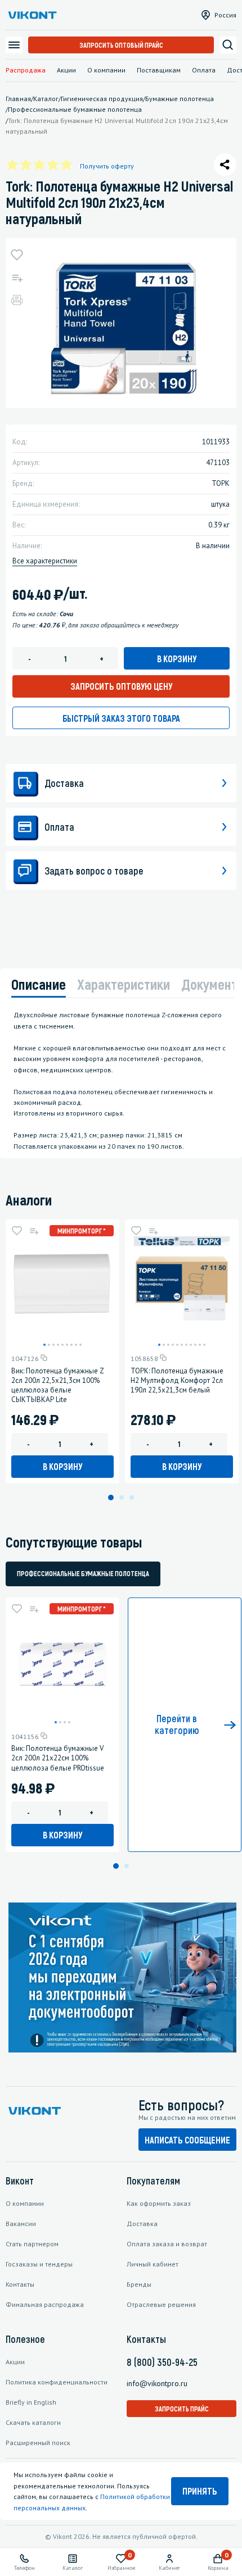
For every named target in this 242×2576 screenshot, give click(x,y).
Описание (39, 984)
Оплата (204, 70)
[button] (44, 1345)
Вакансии (21, 2224)
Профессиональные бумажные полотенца (83, 1573)
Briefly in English (31, 2402)
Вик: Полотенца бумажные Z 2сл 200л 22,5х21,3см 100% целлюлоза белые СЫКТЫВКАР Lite (57, 1385)
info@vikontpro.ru (157, 2383)
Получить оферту (107, 166)
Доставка (142, 2224)
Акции (66, 70)
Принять (200, 2491)
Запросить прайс (182, 2409)
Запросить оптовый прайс (121, 45)
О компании (106, 70)
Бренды (139, 2284)
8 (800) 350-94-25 (162, 2362)
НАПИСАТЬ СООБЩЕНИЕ (187, 2140)
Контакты (20, 2284)
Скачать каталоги (33, 2422)
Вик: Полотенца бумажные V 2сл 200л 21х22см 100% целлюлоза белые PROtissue (58, 1758)
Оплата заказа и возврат (167, 2244)
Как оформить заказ (159, 2203)
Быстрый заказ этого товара (121, 718)
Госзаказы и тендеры (39, 2264)
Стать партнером (32, 2244)
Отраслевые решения (161, 2304)
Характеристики (124, 984)
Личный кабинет (153, 2264)
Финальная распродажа (45, 2304)
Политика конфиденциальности (57, 2382)
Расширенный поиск (38, 2443)
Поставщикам (159, 70)
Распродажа (26, 70)
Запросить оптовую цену (121, 686)
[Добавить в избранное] (17, 255)
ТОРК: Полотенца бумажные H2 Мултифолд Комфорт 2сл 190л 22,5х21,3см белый (177, 1380)
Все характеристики (45, 561)
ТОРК (221, 483)
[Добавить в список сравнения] (17, 277)
